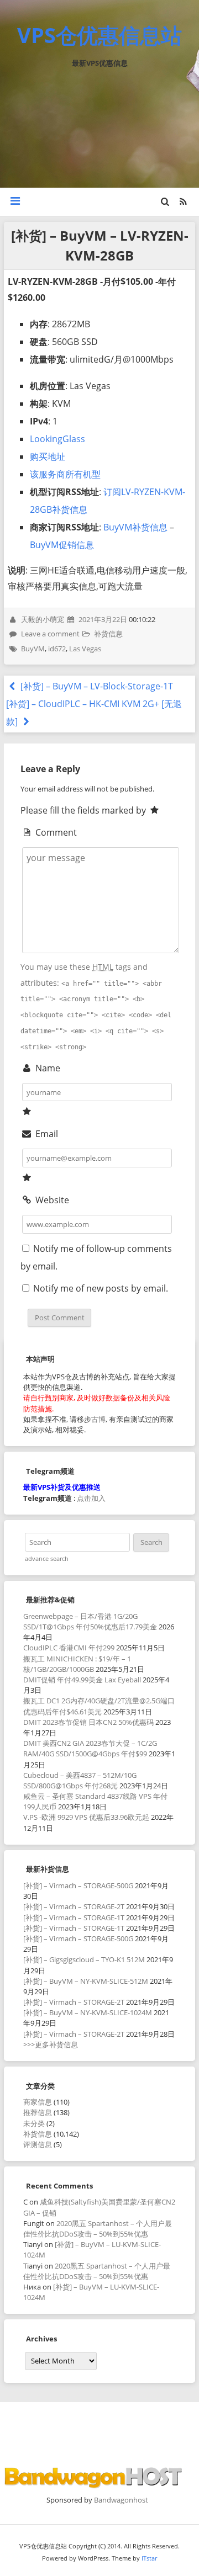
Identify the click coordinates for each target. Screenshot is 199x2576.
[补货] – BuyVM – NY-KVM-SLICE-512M (86, 1981)
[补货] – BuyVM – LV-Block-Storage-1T (96, 686)
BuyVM (33, 649)
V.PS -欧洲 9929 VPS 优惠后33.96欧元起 (86, 1817)
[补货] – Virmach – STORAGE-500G (78, 1885)
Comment (55, 832)
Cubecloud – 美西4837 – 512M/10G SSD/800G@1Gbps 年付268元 (80, 1780)
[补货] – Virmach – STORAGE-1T (74, 1918)
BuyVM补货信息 (135, 527)
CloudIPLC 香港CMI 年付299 (69, 1648)
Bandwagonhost (121, 2500)
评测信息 (38, 2144)
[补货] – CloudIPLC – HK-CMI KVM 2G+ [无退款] (94, 713)
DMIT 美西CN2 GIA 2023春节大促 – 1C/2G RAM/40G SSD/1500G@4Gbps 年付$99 (90, 1748)
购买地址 (48, 456)
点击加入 (91, 1498)
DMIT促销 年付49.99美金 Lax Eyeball (82, 1680)
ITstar (149, 2558)
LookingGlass (57, 439)
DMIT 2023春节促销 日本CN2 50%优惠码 (88, 1722)
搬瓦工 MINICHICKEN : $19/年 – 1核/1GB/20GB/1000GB (77, 1664)
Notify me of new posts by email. (101, 1288)
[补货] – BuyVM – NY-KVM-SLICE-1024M (88, 2012)
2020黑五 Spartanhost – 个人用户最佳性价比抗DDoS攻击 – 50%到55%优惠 (98, 2229)
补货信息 (108, 634)
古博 (98, 1419)
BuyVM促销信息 (62, 545)
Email (45, 1134)
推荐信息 (38, 2112)
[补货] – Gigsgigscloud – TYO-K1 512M (84, 1959)
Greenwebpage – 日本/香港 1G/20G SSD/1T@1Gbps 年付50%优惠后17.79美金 (90, 1621)
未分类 (34, 2123)
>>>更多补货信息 (51, 2044)
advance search (47, 1559)
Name (46, 1068)
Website (51, 1200)
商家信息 (38, 2102)
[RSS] (183, 201)
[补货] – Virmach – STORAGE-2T (74, 1906)
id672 (57, 649)
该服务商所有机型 (65, 474)
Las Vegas (85, 649)
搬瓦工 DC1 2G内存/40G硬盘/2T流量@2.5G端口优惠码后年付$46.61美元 (99, 1706)
